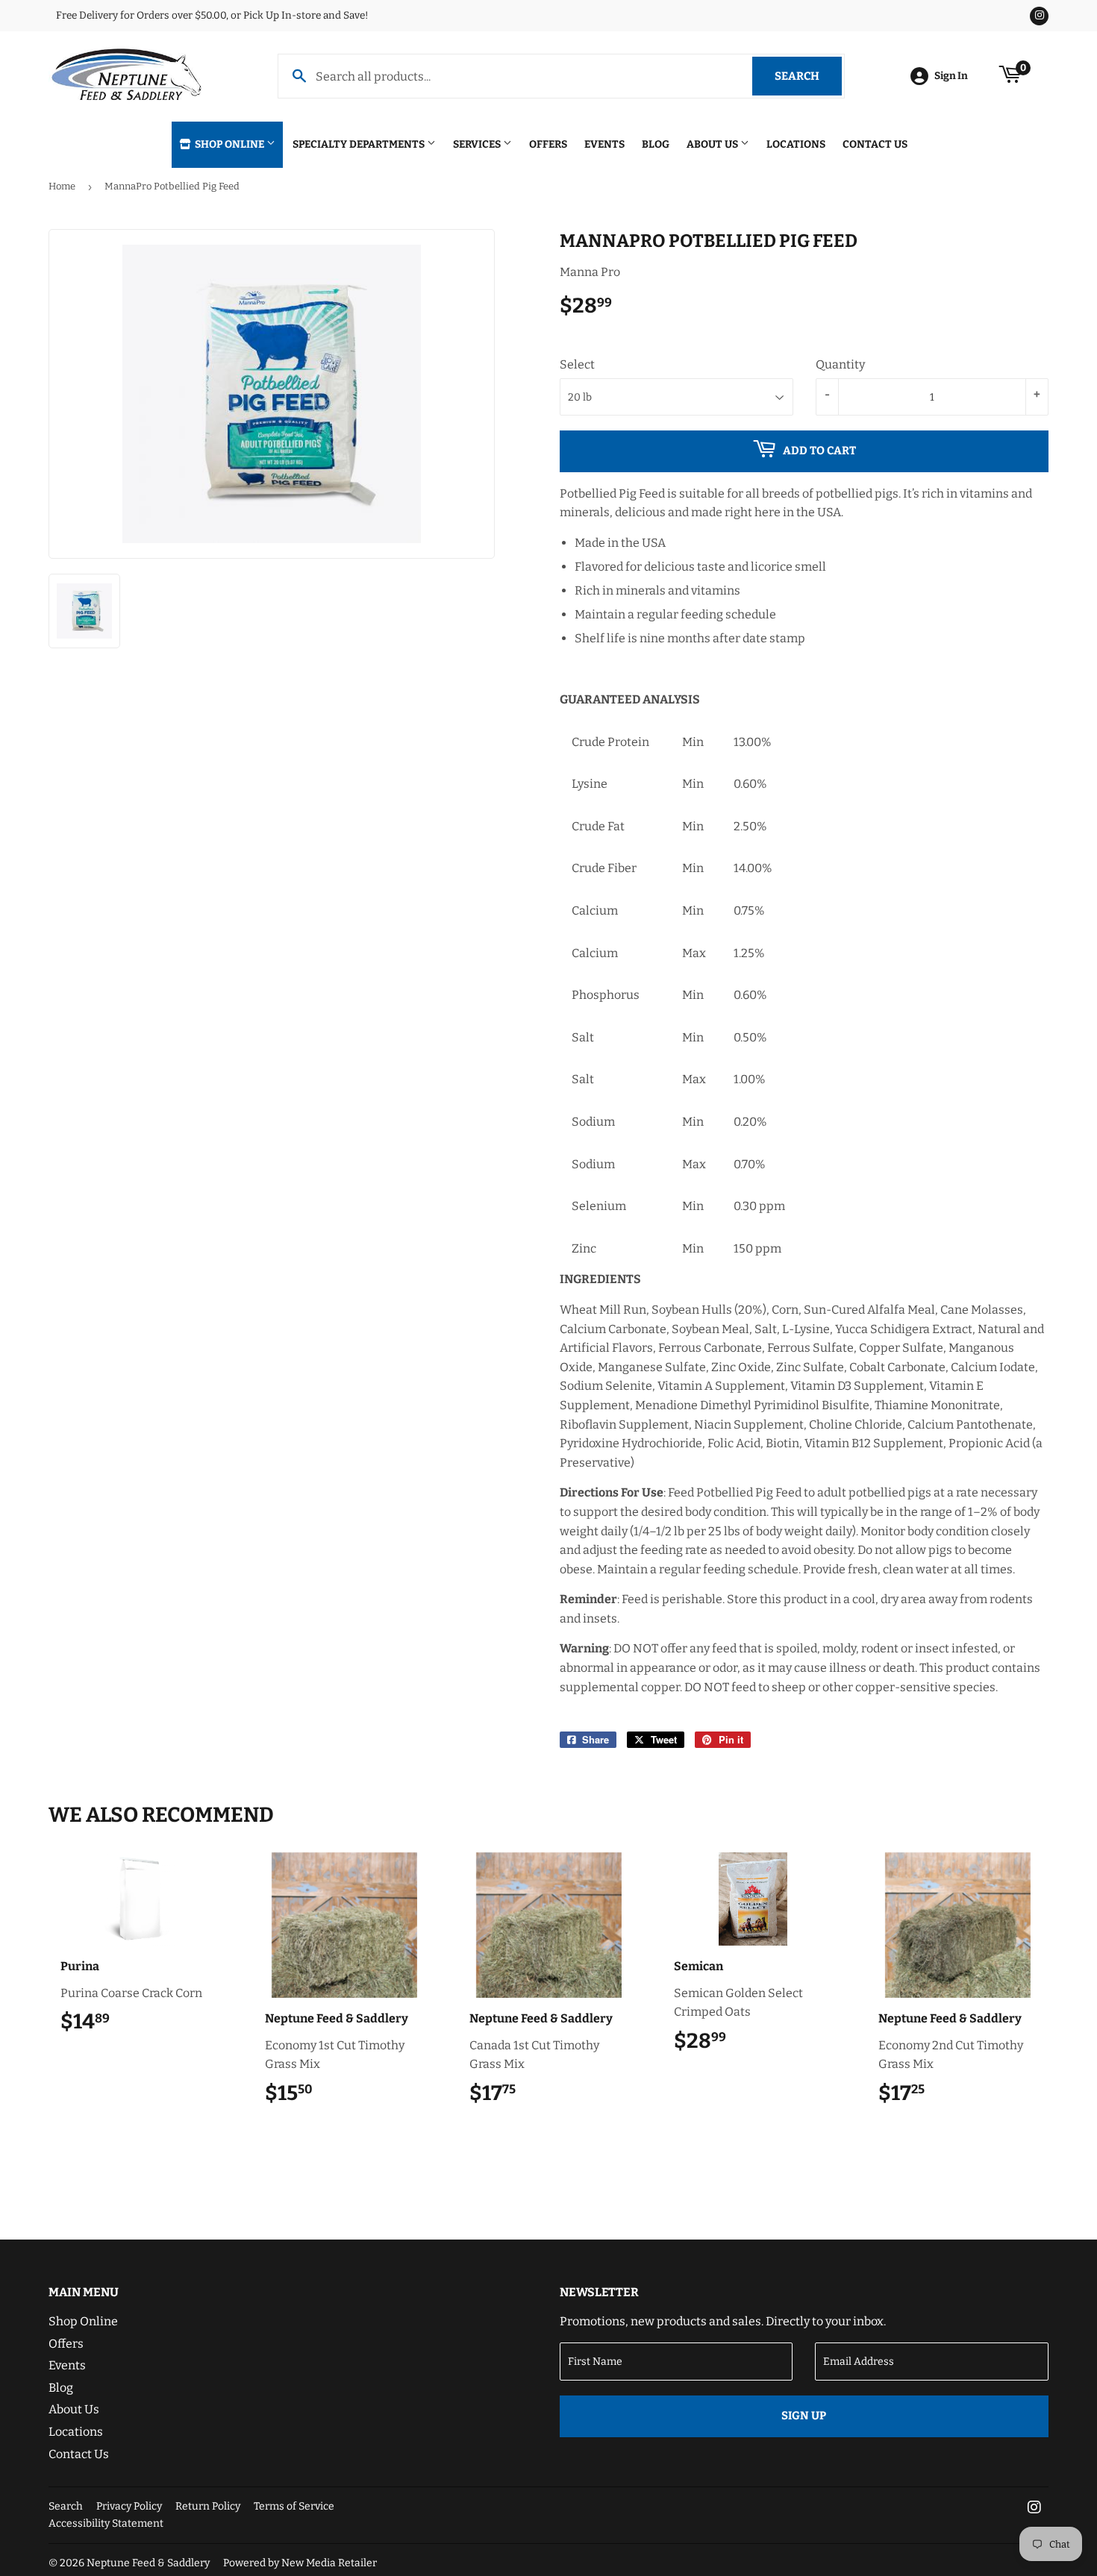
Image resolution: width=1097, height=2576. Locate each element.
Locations (796, 144)
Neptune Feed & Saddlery (148, 2563)
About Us (713, 144)
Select (577, 364)
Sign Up (804, 2416)
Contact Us (875, 144)
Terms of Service (294, 2506)
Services (478, 144)
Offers (548, 144)
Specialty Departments (360, 144)
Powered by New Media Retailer (300, 2563)
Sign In (951, 76)
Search (808, 76)
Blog (656, 144)
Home (62, 186)
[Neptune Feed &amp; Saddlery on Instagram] (1034, 2508)
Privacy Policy (129, 2506)
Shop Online (229, 144)
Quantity (840, 364)
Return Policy (208, 2506)
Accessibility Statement (106, 2523)
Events (604, 144)
